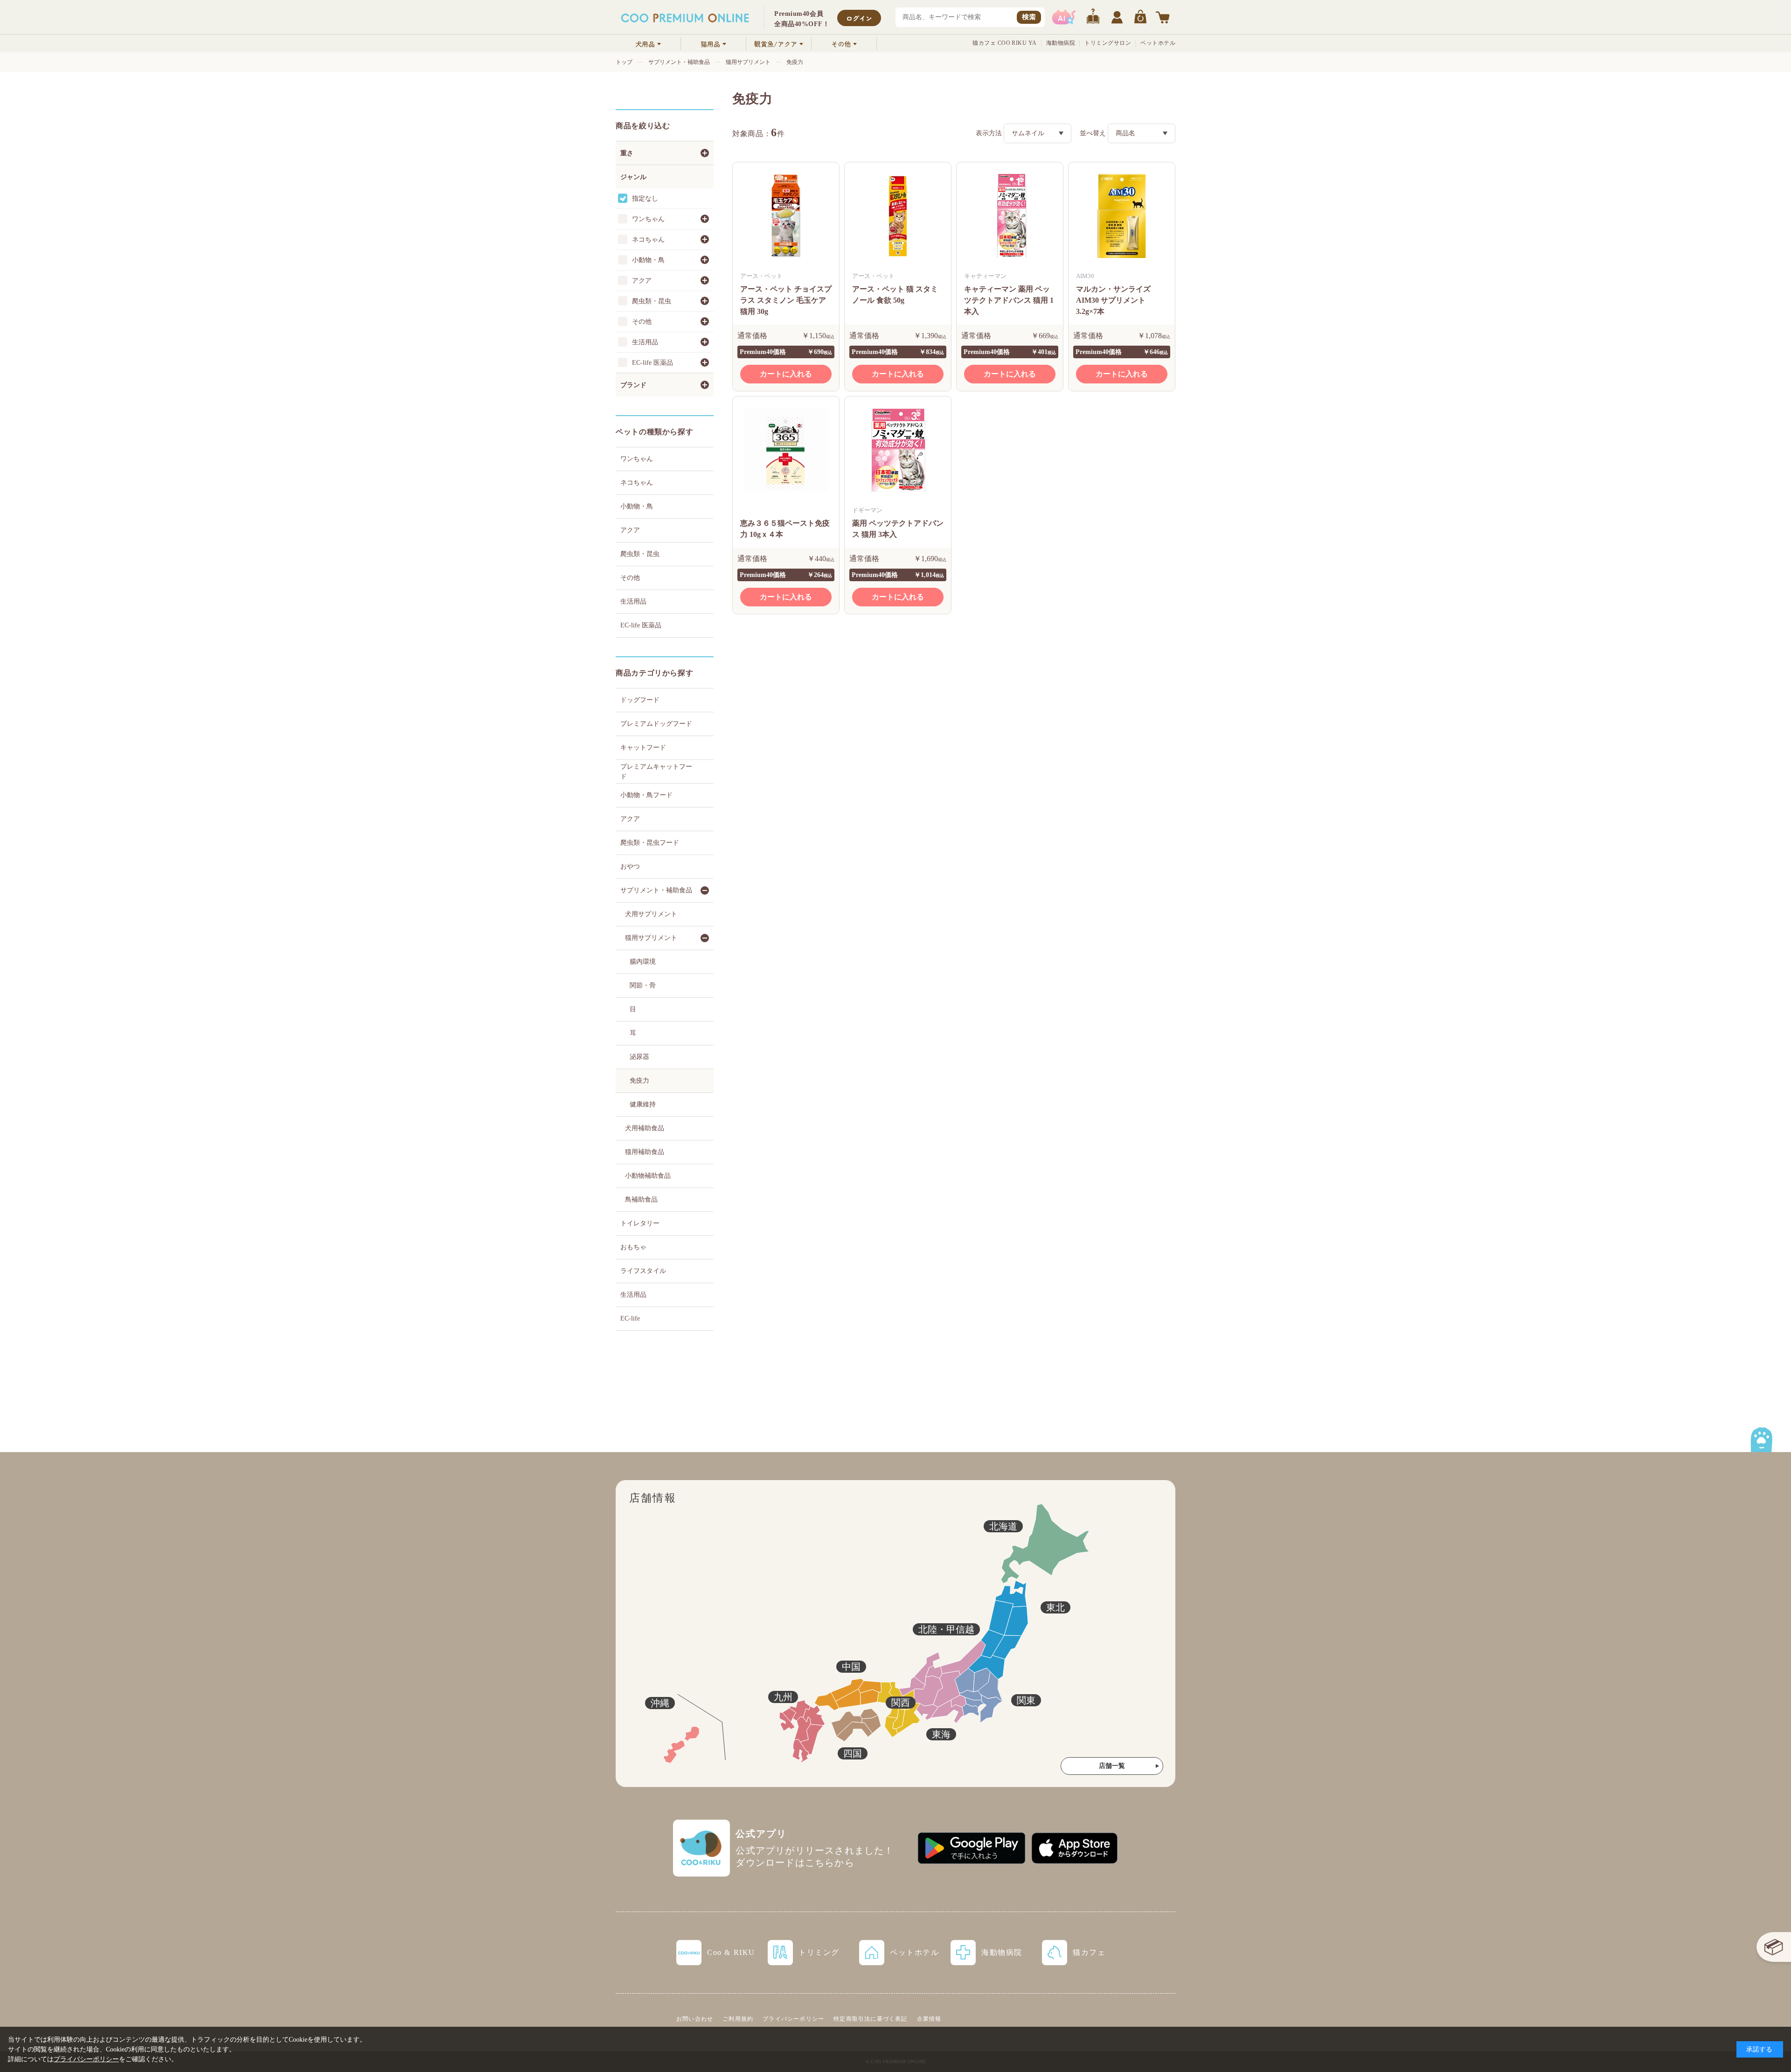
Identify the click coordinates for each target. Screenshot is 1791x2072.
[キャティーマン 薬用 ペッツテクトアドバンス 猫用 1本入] (1010, 216)
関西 (901, 1703)
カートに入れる (786, 374)
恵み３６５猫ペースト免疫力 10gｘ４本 (785, 529)
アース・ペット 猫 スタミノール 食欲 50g (895, 295)
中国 (851, 1667)
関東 (1026, 1700)
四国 (853, 1753)
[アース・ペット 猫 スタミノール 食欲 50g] (898, 216)
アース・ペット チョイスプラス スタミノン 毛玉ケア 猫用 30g (786, 300)
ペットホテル (1158, 43)
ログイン (859, 18)
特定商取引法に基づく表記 (870, 2019)
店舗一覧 (1112, 1766)
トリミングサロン (1108, 43)
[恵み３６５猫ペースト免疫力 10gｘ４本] (786, 450)
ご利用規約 (738, 2019)
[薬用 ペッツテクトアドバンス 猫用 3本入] (898, 450)
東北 (1055, 1607)
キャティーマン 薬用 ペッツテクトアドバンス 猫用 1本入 (1009, 300)
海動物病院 (1061, 43)
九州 (783, 1697)
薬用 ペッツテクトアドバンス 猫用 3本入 (898, 529)
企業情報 (929, 2019)
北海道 (1003, 1526)
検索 (1029, 17)
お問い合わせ (695, 2019)
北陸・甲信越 (946, 1629)
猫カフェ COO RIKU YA (1005, 43)
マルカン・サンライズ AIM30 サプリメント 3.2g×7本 (1113, 300)
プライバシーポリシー (793, 2019)
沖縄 (660, 1703)
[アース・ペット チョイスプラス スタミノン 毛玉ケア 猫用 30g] (786, 216)
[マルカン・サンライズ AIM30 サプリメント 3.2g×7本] (1122, 216)
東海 (941, 1734)
